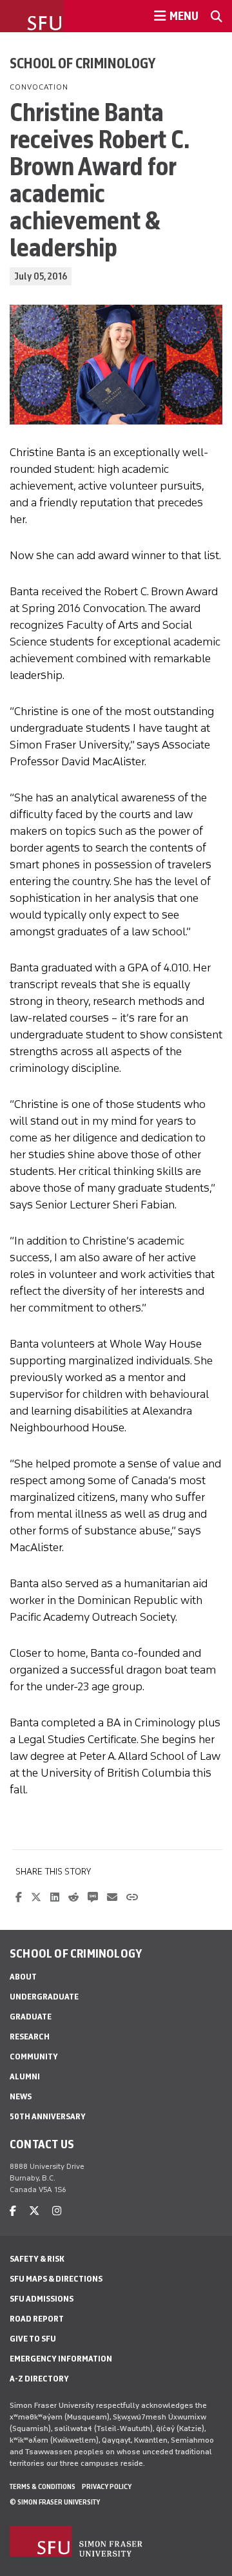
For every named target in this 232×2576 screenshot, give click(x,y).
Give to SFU (33, 2339)
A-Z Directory (39, 2379)
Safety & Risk (37, 2259)
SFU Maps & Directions (56, 2279)
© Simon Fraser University (55, 2502)
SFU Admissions (42, 2299)
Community (34, 2056)
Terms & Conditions (43, 2486)
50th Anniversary (48, 2116)
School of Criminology (82, 63)
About (23, 1977)
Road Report (37, 2319)
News (21, 2096)
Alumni (25, 2076)
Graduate (31, 2017)
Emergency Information (61, 2359)
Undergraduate (44, 1997)
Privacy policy (107, 2486)
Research (30, 2037)
